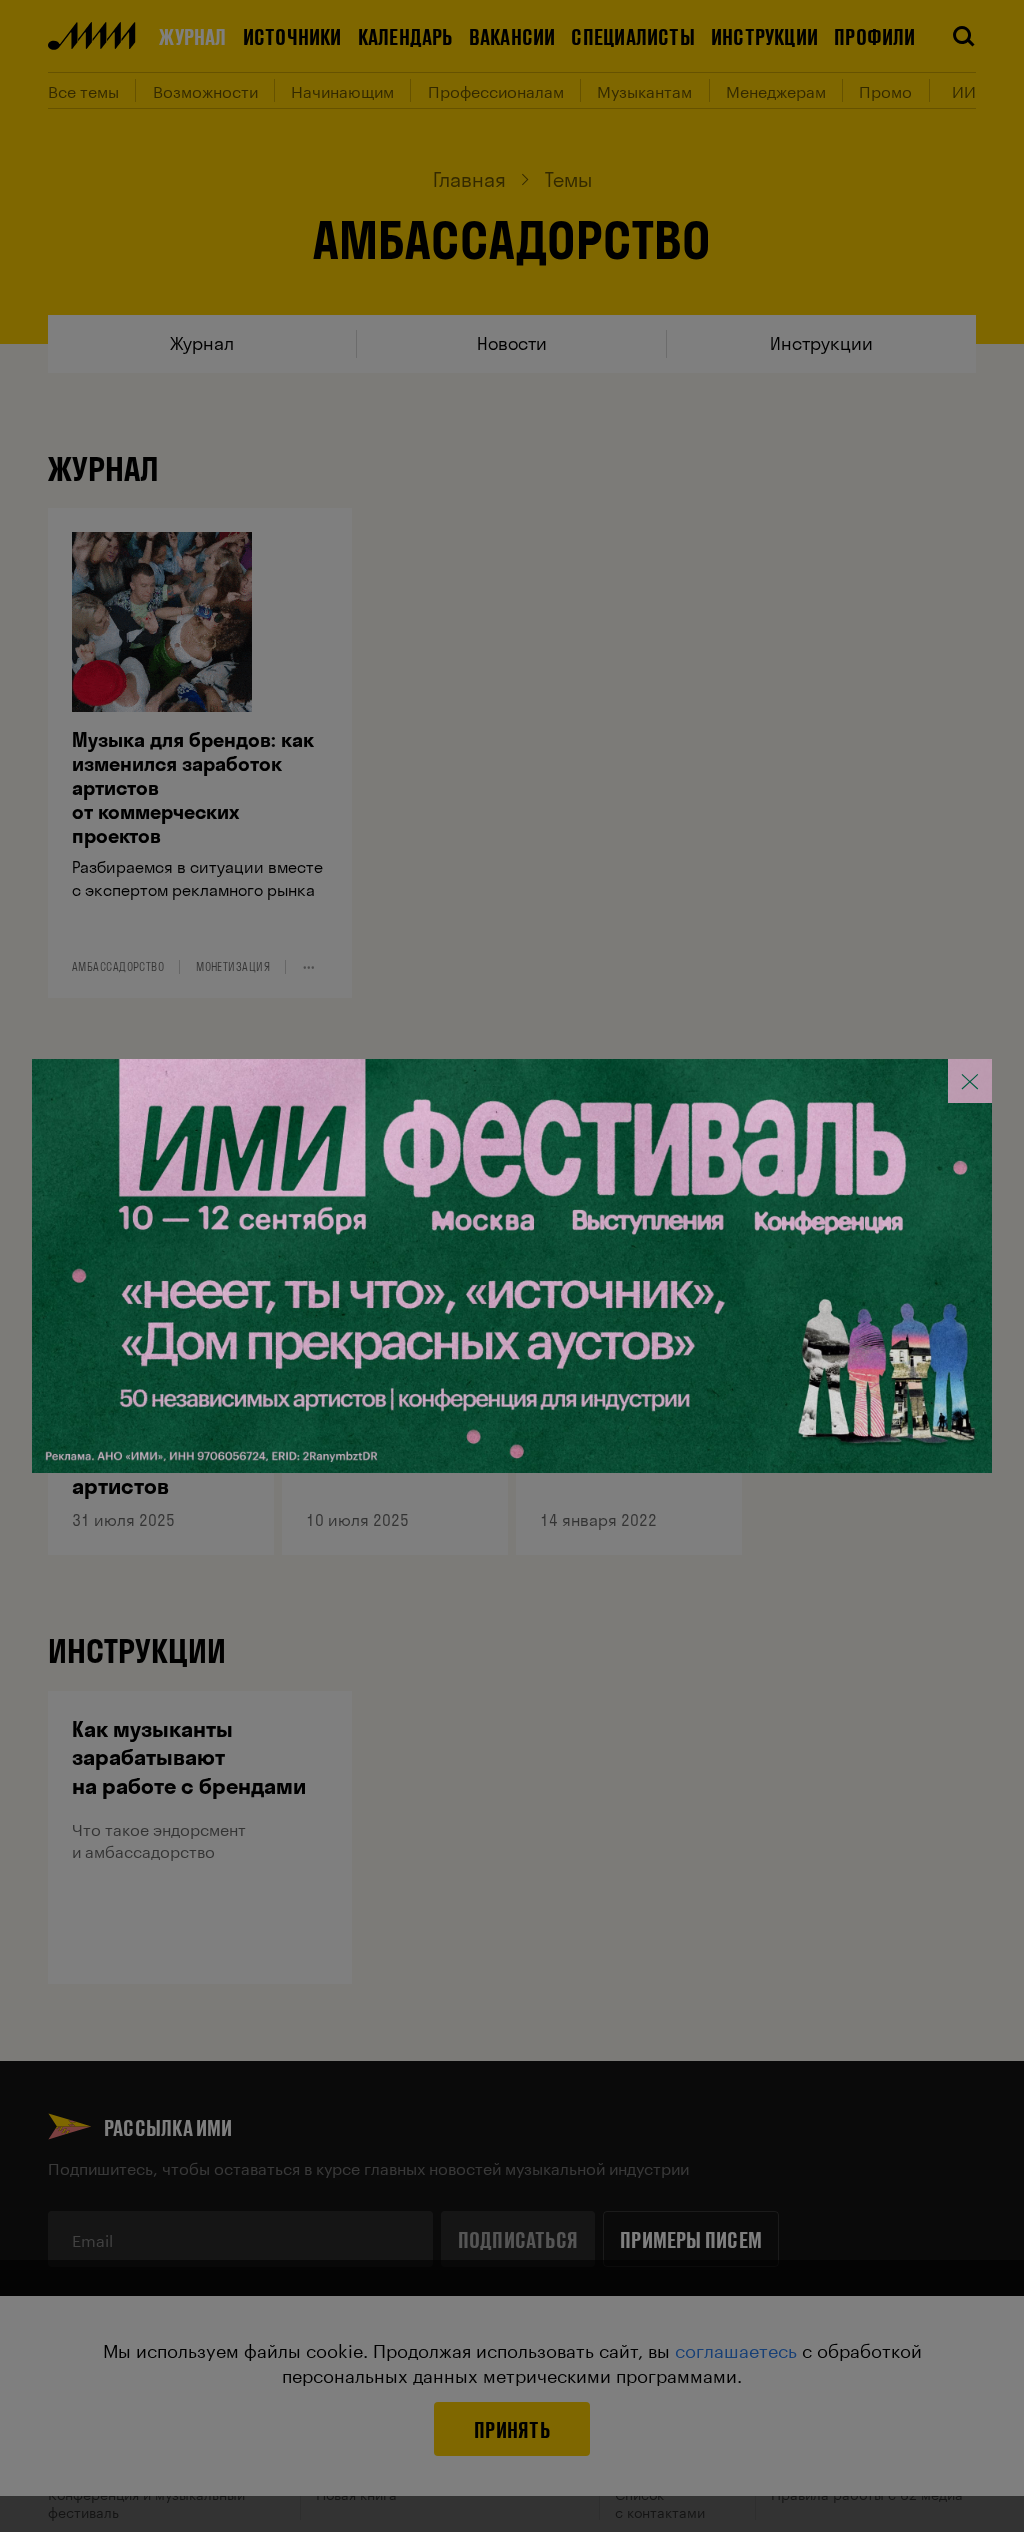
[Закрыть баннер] (970, 1081)
